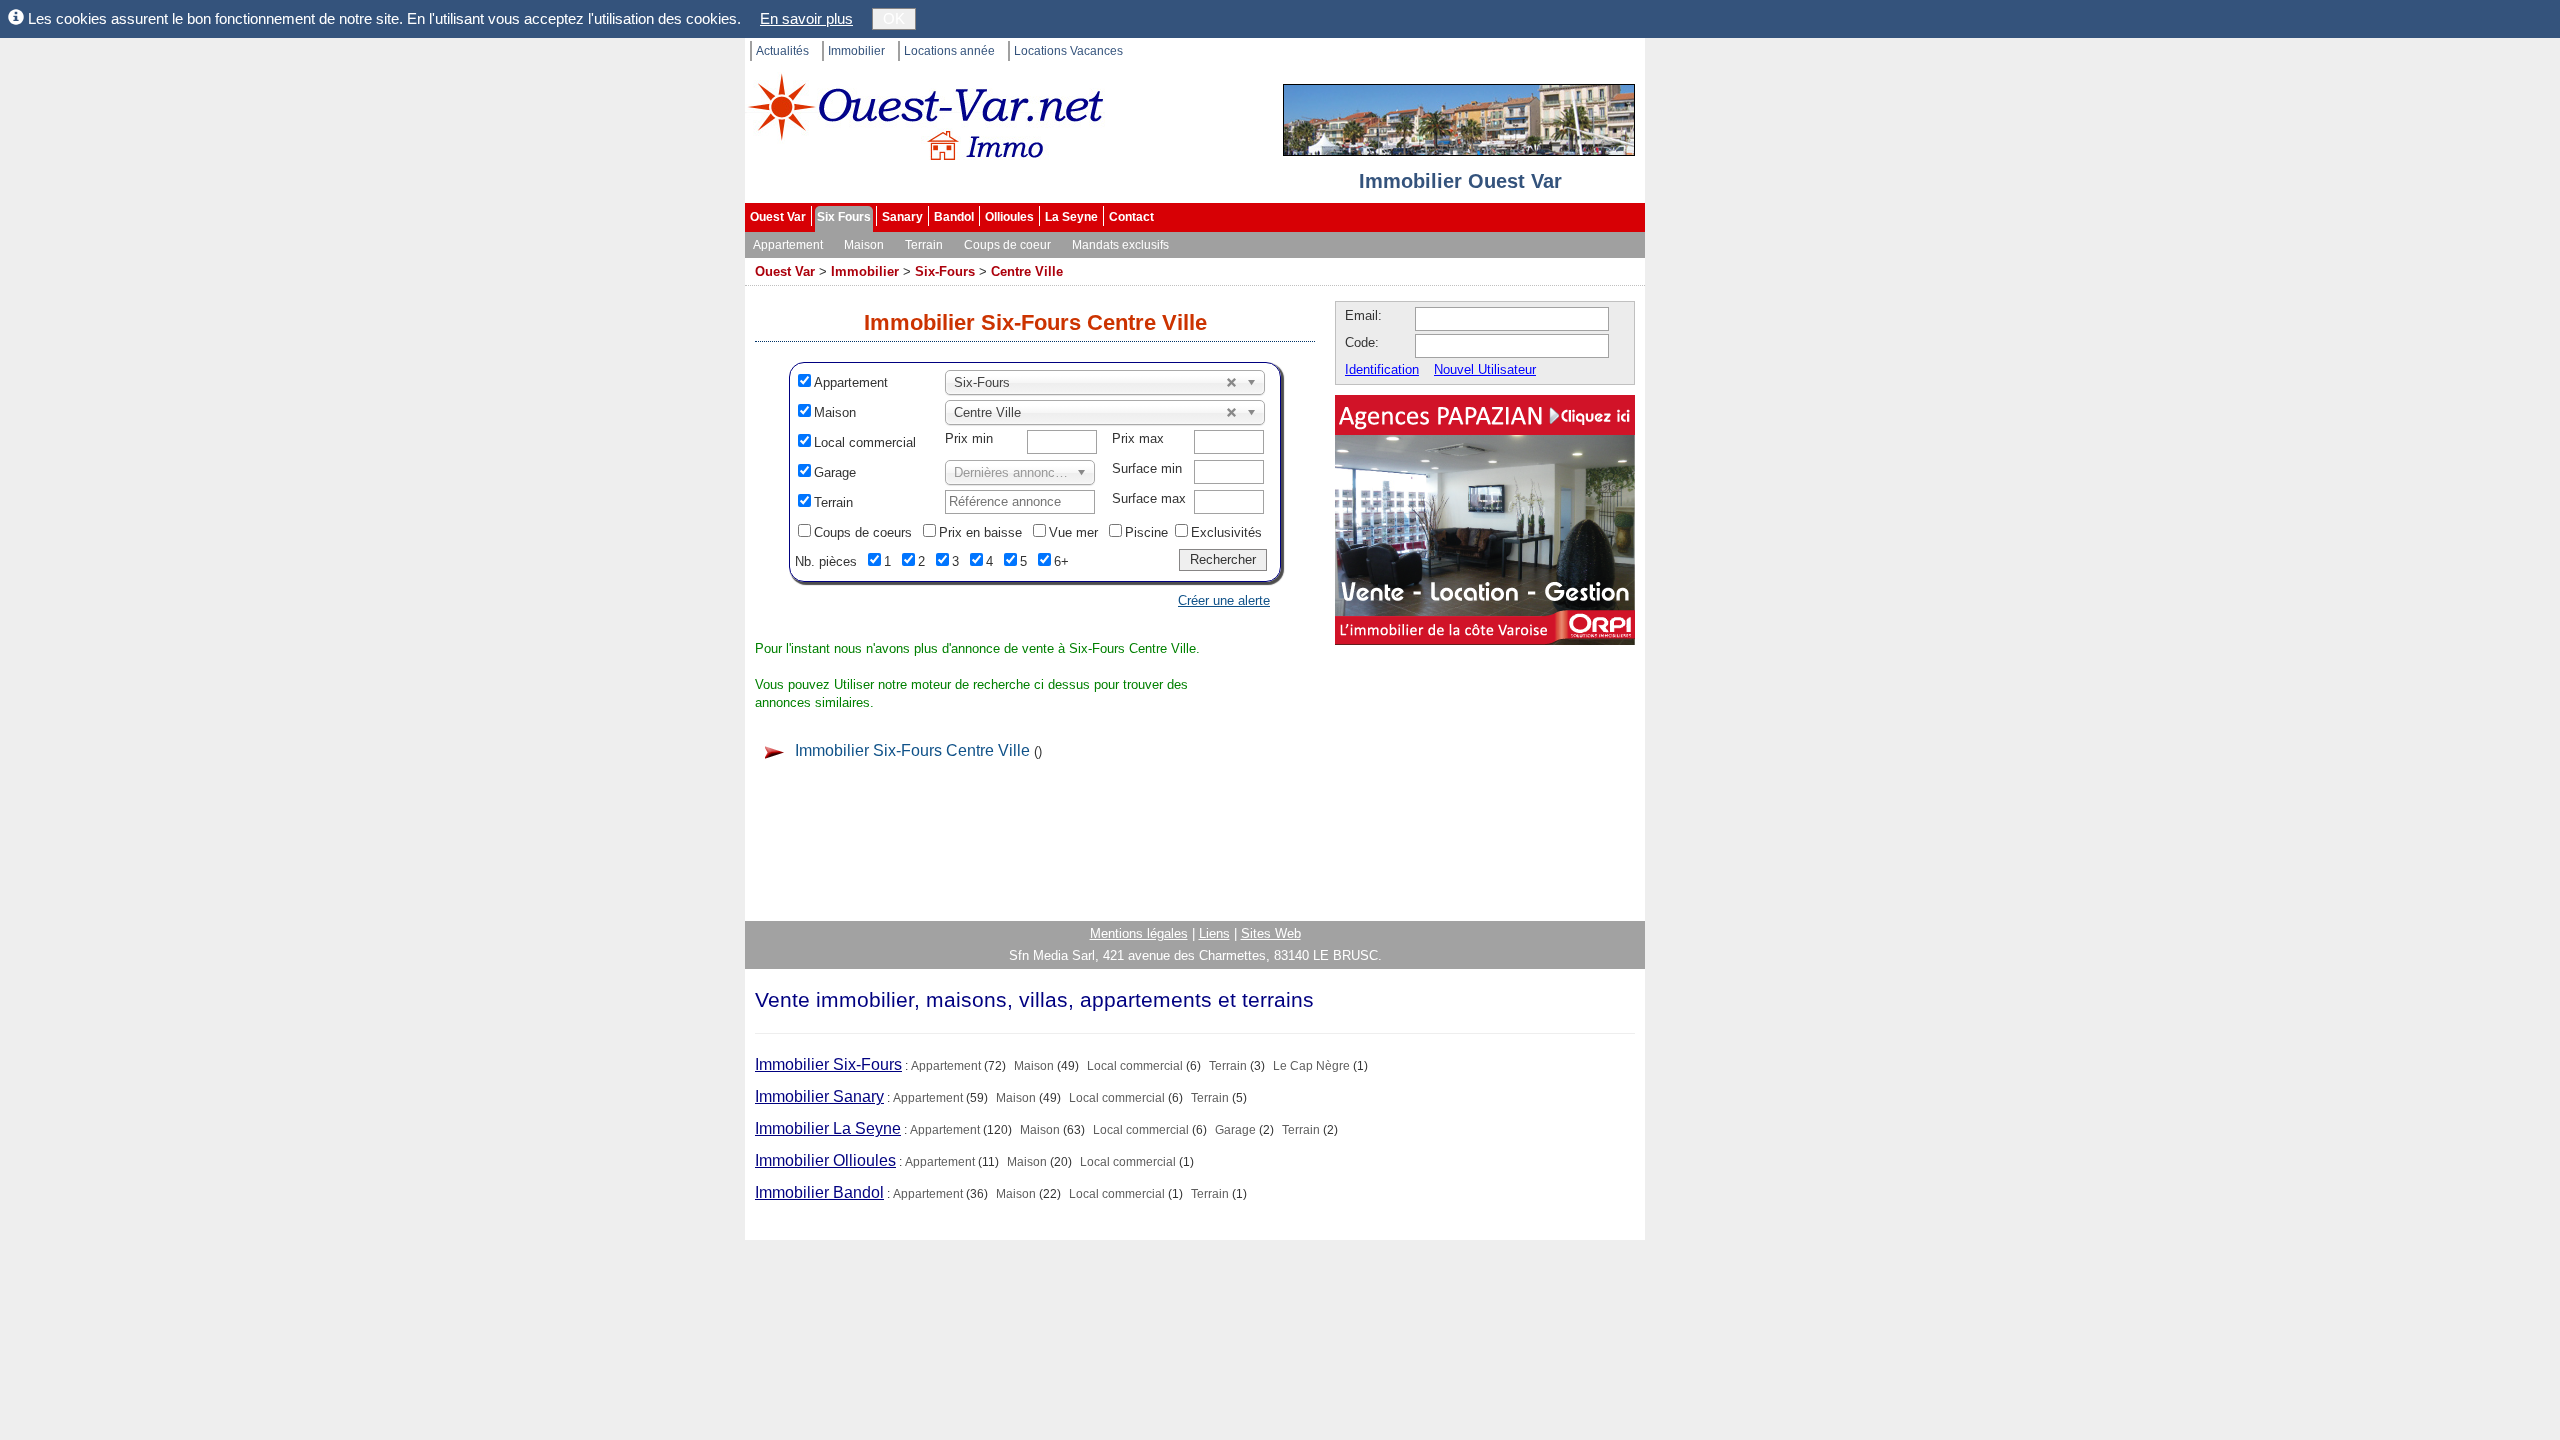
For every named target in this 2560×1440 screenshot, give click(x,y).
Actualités (782, 51)
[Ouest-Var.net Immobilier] (925, 125)
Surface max (1149, 498)
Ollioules (1009, 217)
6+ (1061, 561)
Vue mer (1073, 532)
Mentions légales (1139, 933)
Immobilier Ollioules (825, 1160)
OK (894, 18)
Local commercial (865, 442)
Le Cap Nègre (1311, 1066)
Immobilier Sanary (819, 1096)
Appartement (788, 245)
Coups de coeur (1007, 245)
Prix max (1138, 438)
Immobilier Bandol (819, 1192)
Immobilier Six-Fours (828, 1064)
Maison (864, 245)
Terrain (924, 245)
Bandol (954, 217)
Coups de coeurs (863, 532)
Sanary (902, 217)
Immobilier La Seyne (828, 1128)
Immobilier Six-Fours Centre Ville (912, 750)
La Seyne (1071, 217)
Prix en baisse (980, 532)
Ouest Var (778, 217)
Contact (1131, 217)
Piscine (1146, 532)
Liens (1214, 933)
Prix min (969, 438)
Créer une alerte (1224, 600)
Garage (835, 472)
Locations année (949, 51)
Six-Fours (945, 271)
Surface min (1147, 468)
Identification (1382, 369)
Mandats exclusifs (1120, 245)
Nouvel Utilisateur (1485, 369)
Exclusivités (1226, 532)
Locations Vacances (1068, 51)
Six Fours (844, 217)
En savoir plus (806, 18)
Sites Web (1271, 933)
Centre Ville (1027, 271)
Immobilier (856, 51)
